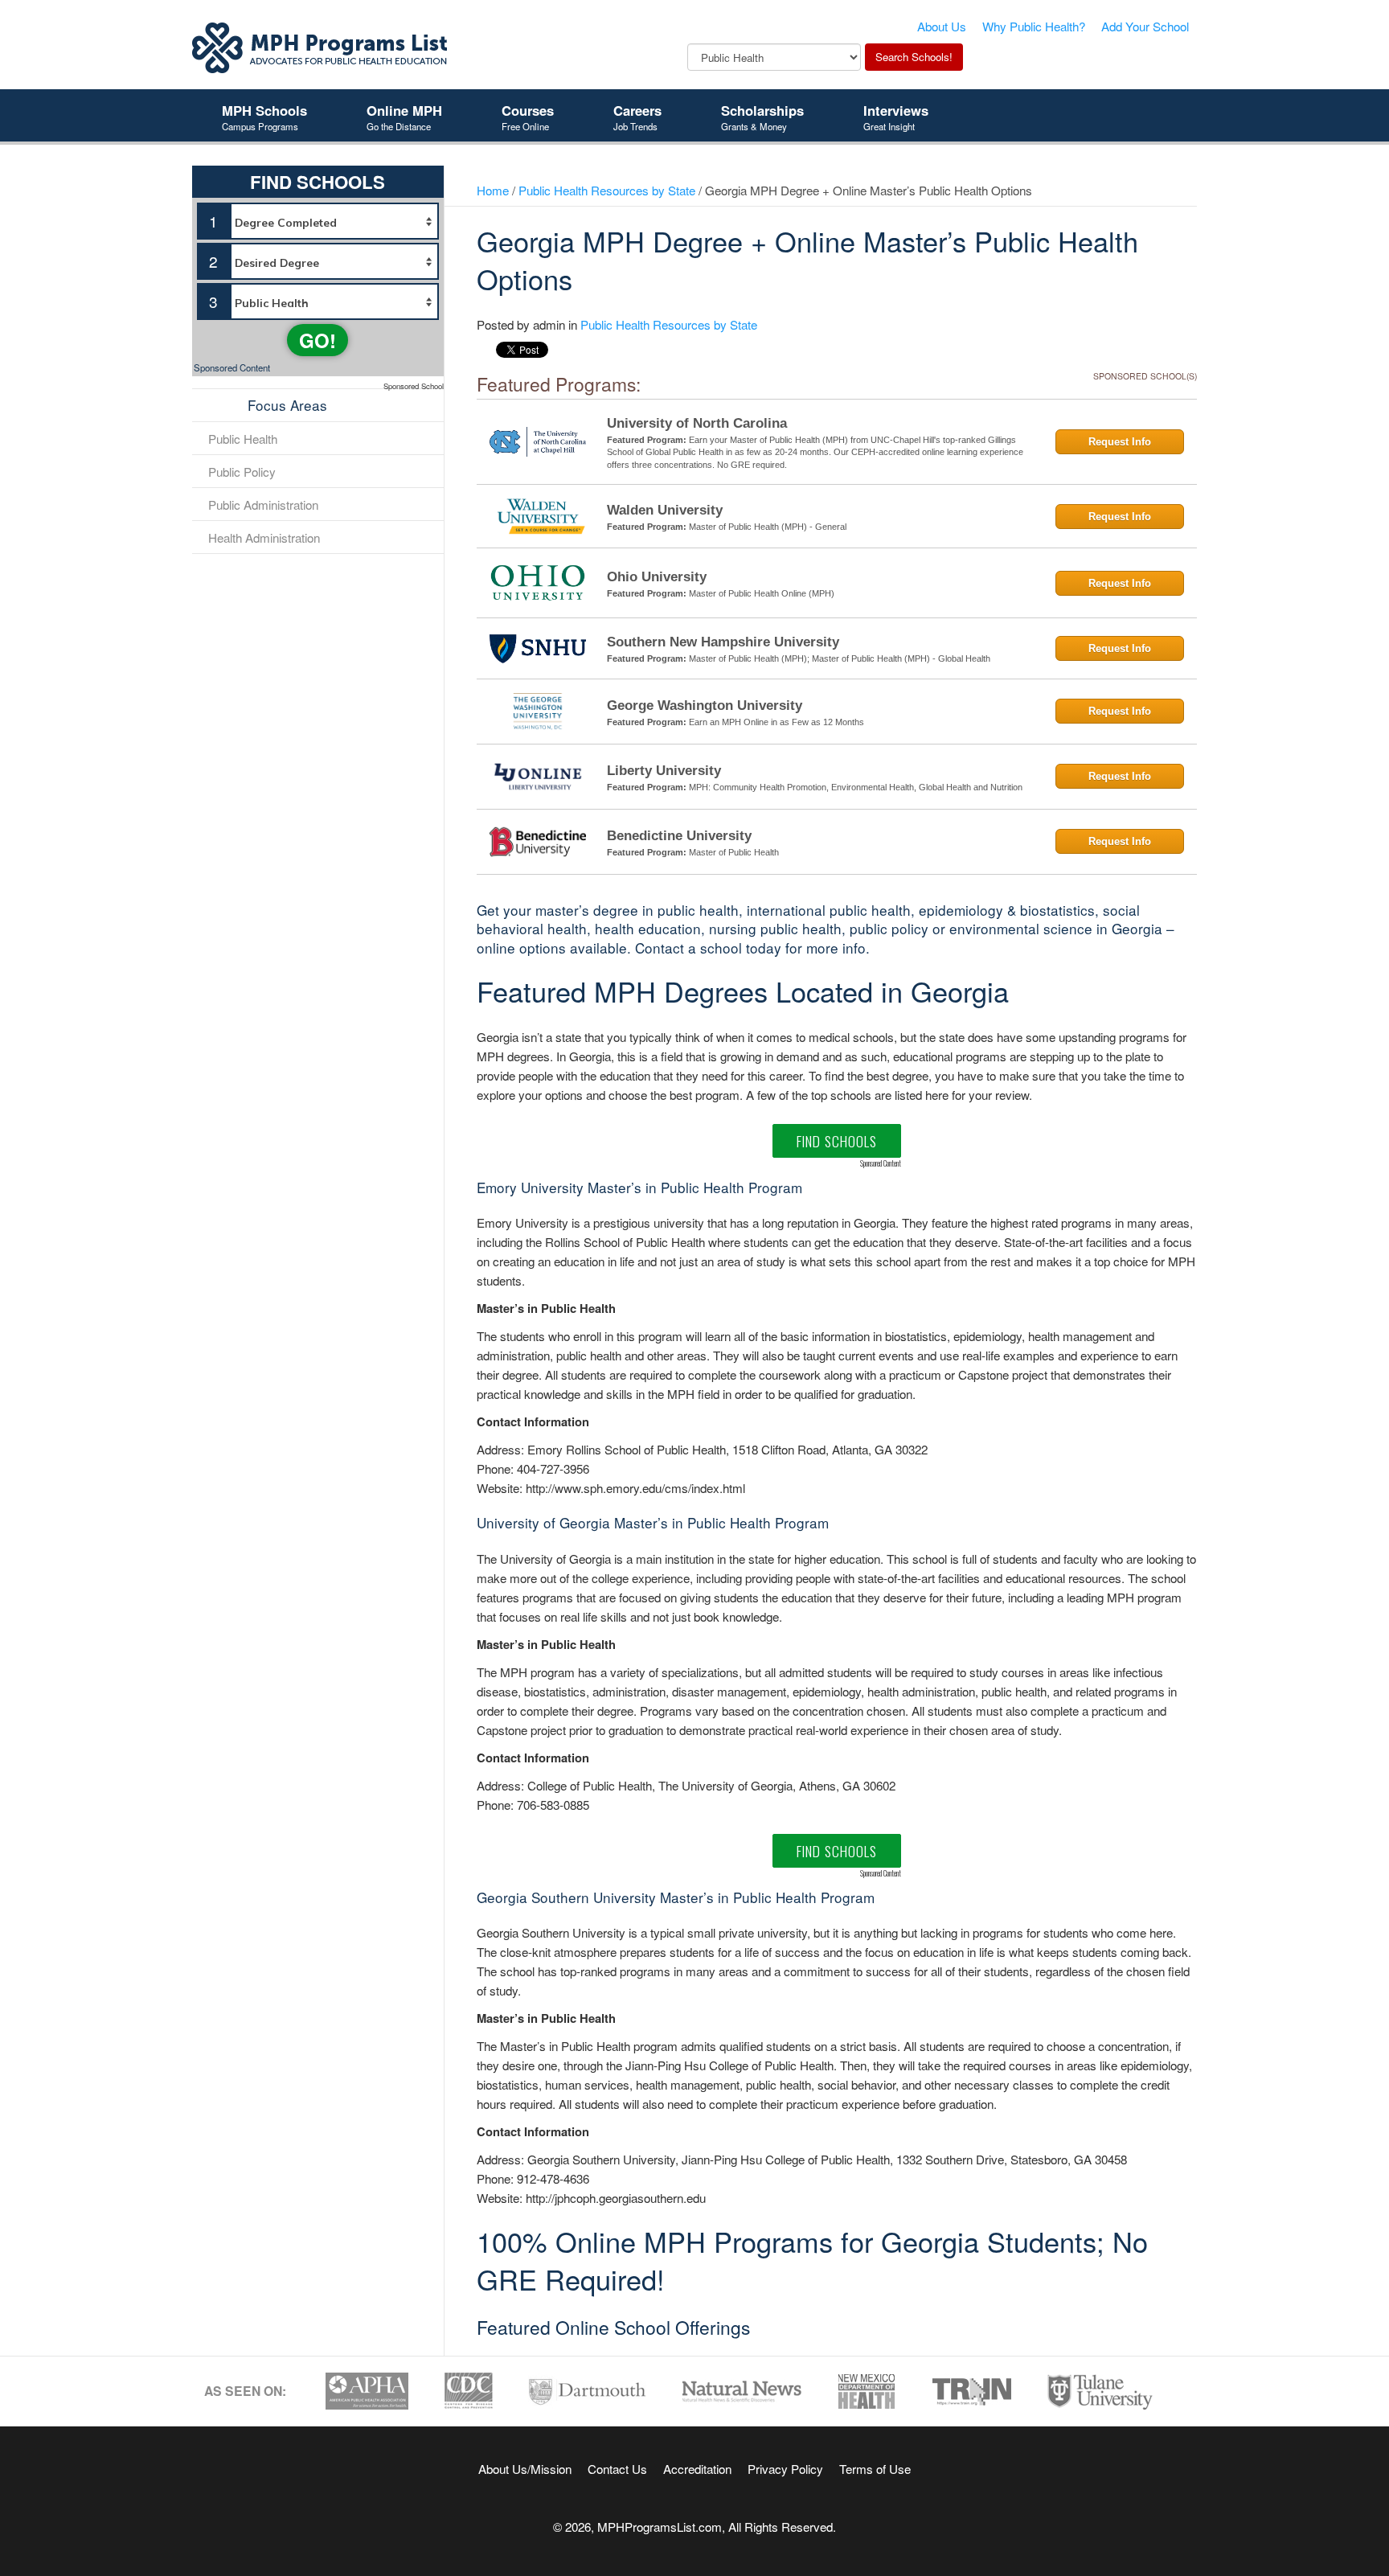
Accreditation (697, 2468)
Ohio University (657, 577)
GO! (318, 340)
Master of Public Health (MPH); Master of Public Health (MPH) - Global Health (840, 658)
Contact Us (617, 2468)
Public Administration (263, 504)
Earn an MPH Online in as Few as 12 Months (776, 722)
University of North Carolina (697, 423)
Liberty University (664, 771)
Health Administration (264, 537)
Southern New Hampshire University (723, 642)
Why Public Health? (1034, 26)
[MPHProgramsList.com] (321, 46)
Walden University (665, 510)
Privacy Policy (785, 2468)
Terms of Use (875, 2468)
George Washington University (705, 706)
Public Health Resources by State (607, 190)
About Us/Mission (525, 2468)
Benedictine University (679, 836)
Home (493, 190)
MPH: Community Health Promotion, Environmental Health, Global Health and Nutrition (856, 787)
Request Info (1120, 442)
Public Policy (242, 471)
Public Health (243, 438)
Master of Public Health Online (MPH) (762, 593)
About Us (942, 26)
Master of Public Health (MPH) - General (768, 527)
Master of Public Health (734, 852)
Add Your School (1145, 26)
